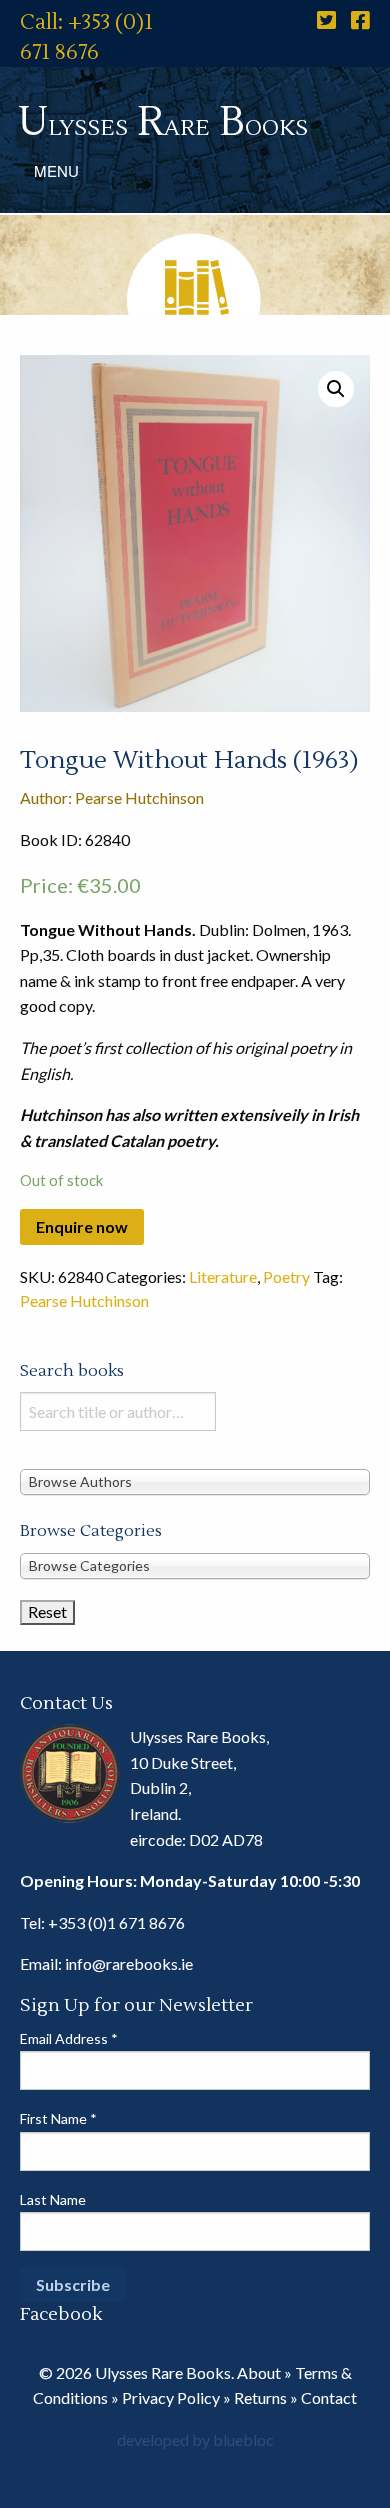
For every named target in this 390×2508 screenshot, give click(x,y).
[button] (336, 389)
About (259, 2372)
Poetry (286, 1276)
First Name (58, 2118)
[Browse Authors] (195, 1480)
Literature (223, 1276)
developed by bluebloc (195, 2439)
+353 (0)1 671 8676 (116, 1922)
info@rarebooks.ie (129, 1963)
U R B (163, 122)
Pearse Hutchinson (84, 1300)
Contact (329, 2397)
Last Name (53, 2199)
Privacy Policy (171, 2397)
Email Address (69, 2038)
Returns (260, 2397)
